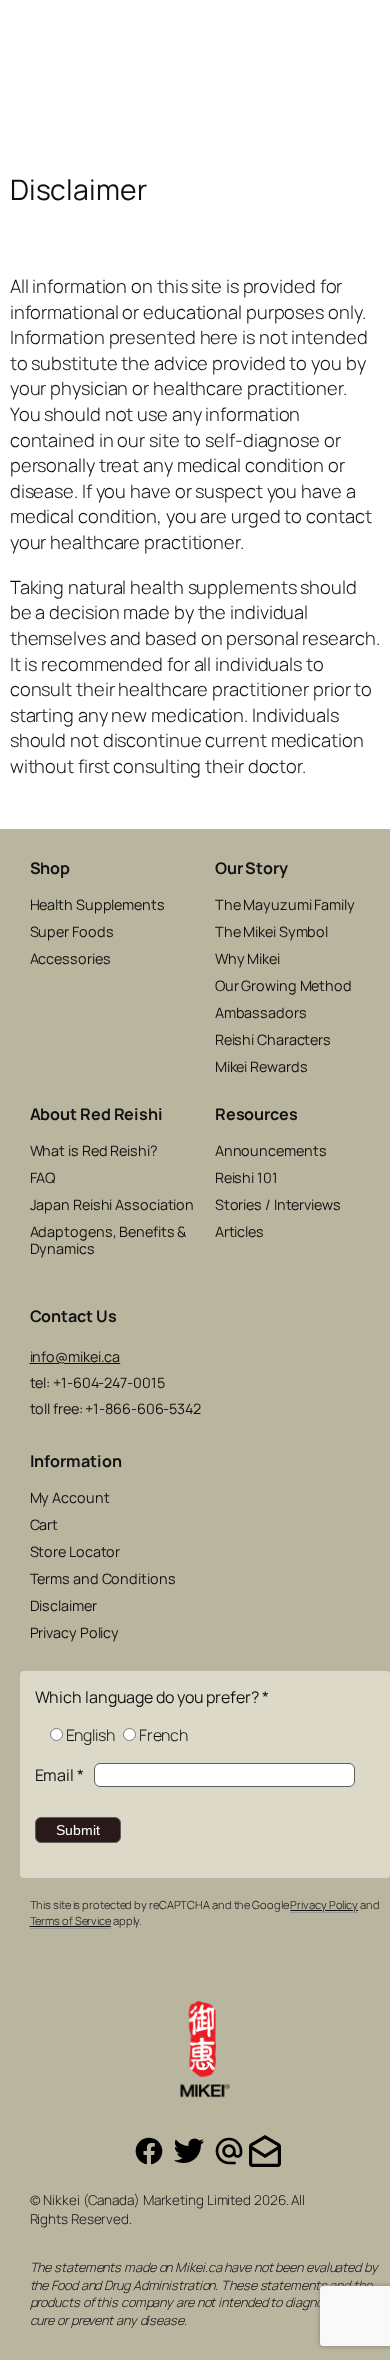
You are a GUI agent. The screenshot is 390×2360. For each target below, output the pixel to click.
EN (295, 26)
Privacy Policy (324, 1904)
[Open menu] (17, 103)
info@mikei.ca (75, 1356)
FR (322, 26)
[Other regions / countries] (368, 26)
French (163, 1735)
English (90, 1735)
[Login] (343, 88)
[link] (368, 88)
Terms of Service (70, 1920)
